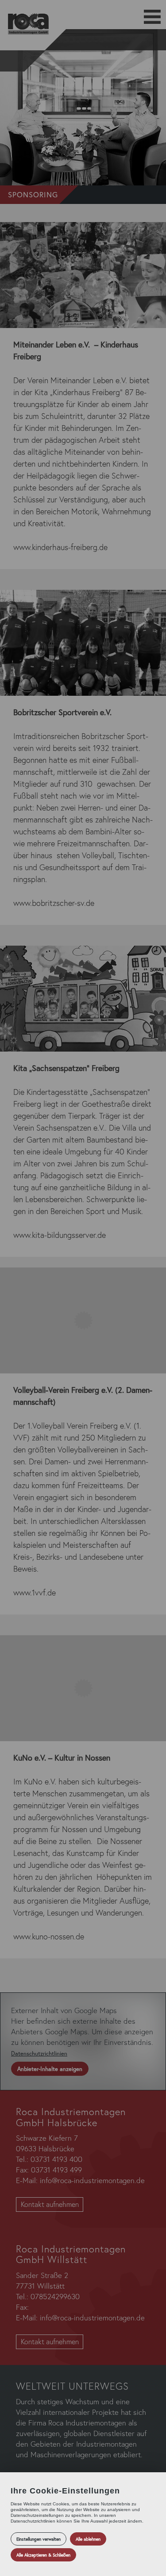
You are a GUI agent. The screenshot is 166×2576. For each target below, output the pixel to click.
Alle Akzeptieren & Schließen (43, 2555)
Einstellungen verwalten (39, 2539)
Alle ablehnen (88, 2539)
